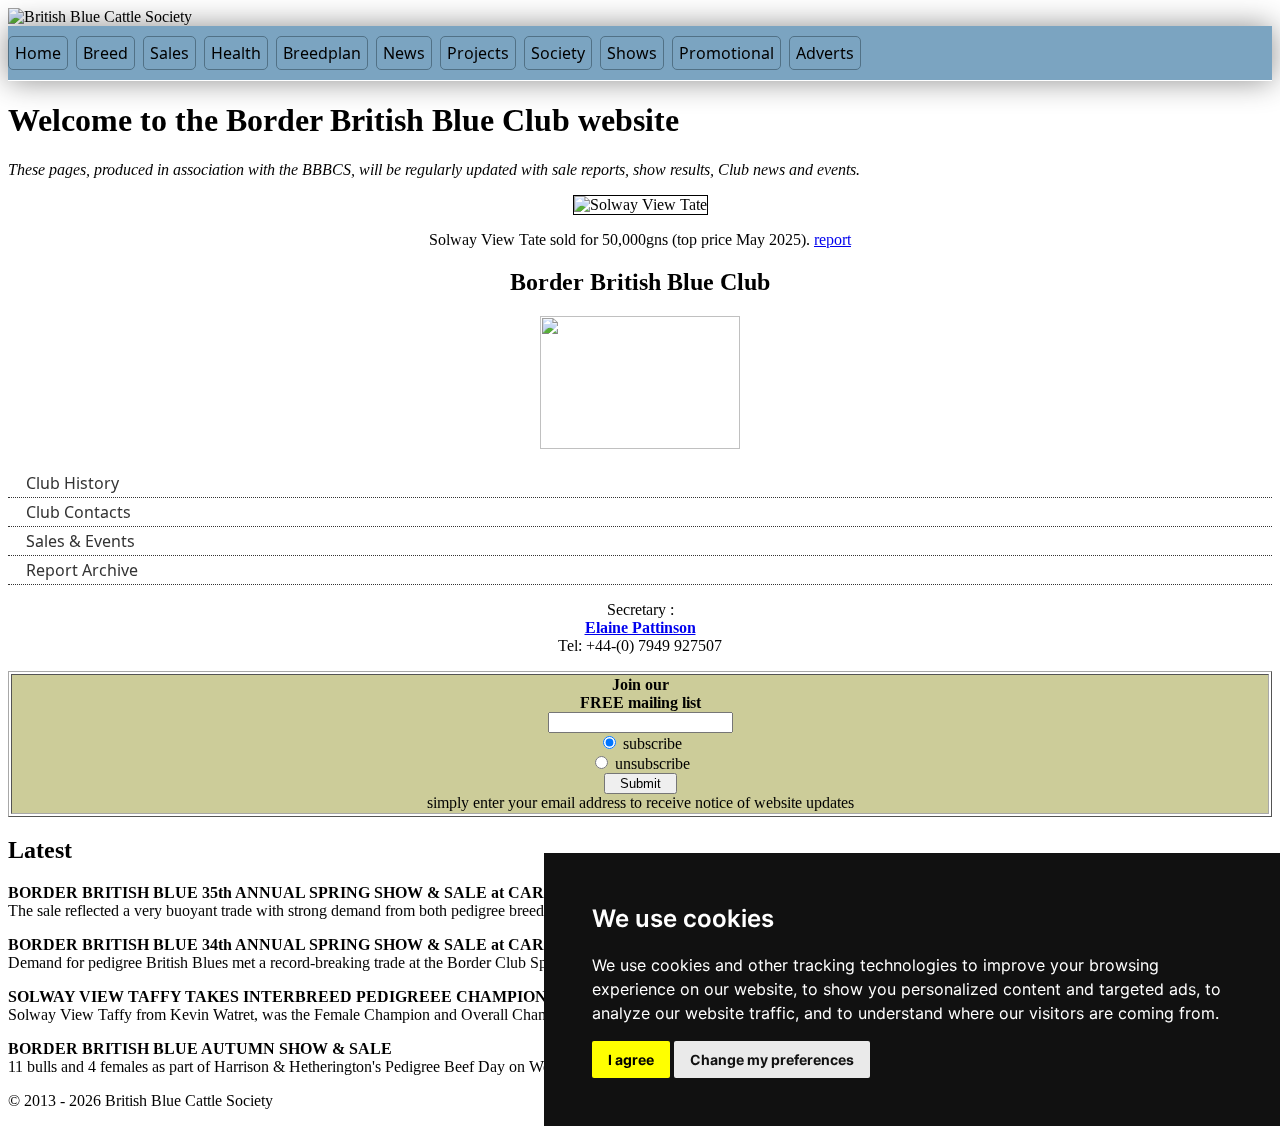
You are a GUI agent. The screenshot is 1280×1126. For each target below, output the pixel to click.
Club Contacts (78, 512)
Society (558, 53)
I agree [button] (631, 1059)
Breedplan (322, 53)
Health (236, 53)
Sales (169, 53)
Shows (632, 53)
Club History (72, 483)
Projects (478, 53)
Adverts (825, 53)
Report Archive (82, 570)
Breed (105, 53)
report (832, 239)
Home (38, 53)
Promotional (726, 53)
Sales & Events (80, 541)
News (404, 53)
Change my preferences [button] (772, 1059)
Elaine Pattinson (640, 627)
